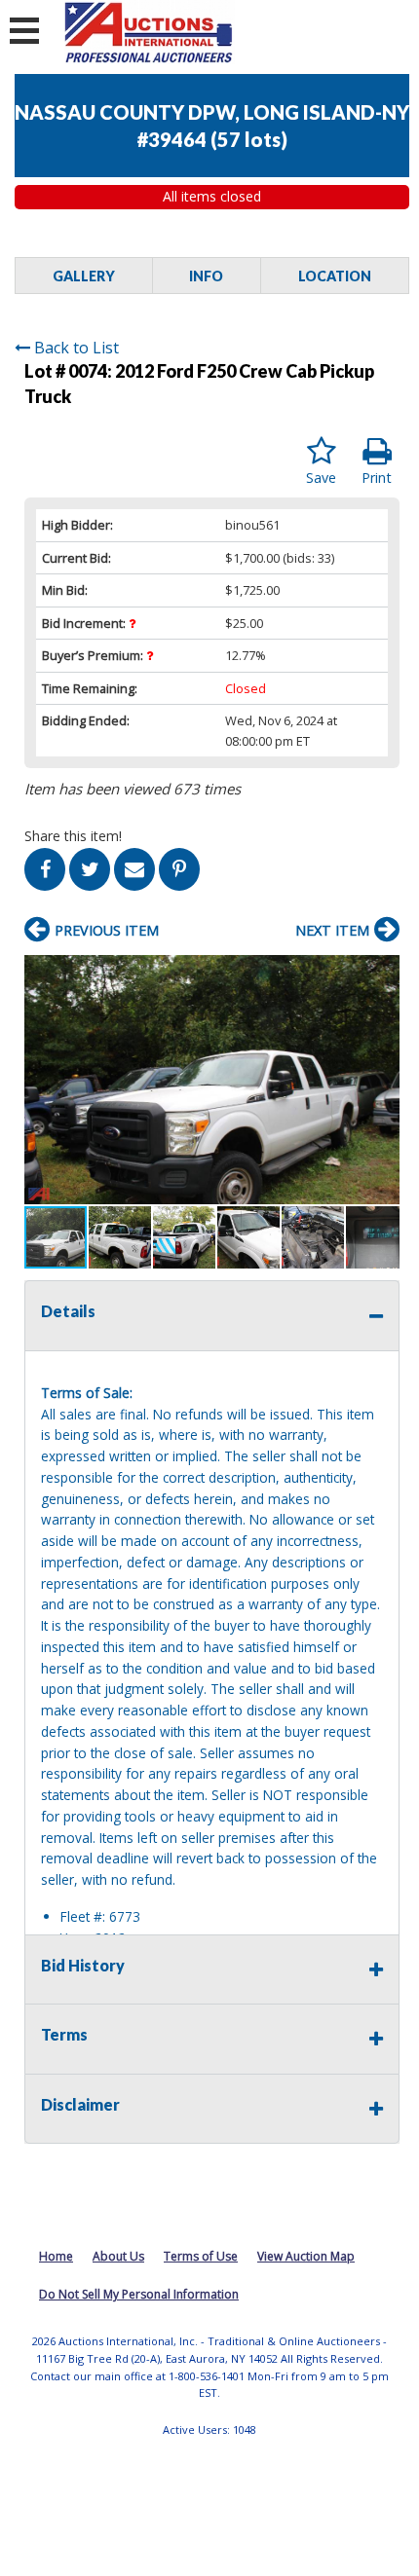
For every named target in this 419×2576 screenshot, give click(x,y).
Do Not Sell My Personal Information (139, 2294)
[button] (382, 972)
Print (377, 478)
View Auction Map (306, 2256)
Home (56, 2256)
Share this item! (73, 836)
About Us (118, 2256)
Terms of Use (201, 2256)
